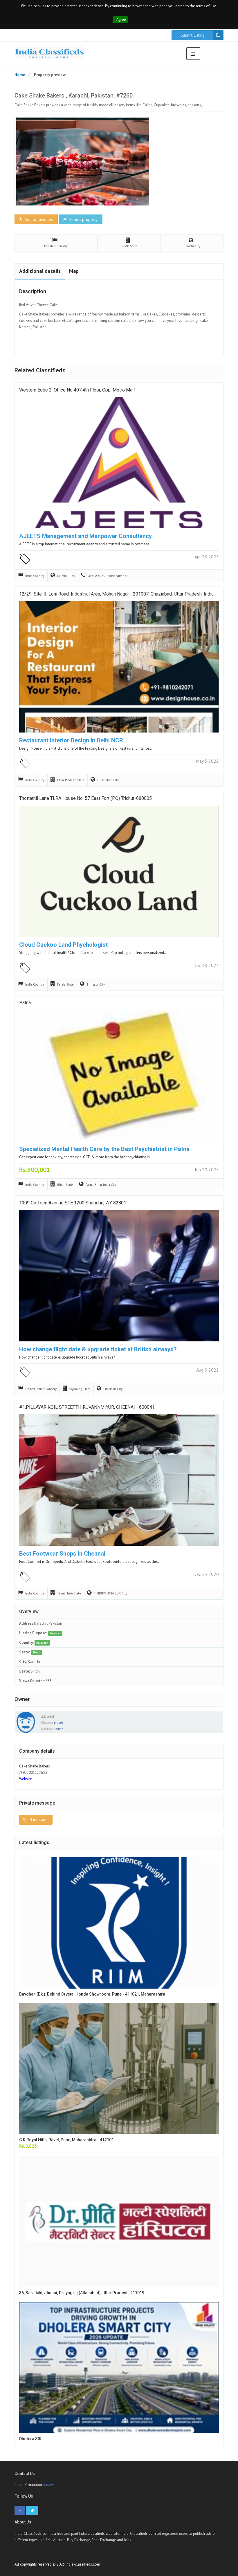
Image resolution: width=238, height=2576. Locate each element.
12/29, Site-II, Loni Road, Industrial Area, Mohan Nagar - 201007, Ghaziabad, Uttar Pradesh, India (116, 594)
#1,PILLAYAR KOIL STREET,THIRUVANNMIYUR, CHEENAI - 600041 (87, 1407)
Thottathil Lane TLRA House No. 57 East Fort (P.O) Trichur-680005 (85, 798)
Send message (36, 1820)
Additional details (40, 271)
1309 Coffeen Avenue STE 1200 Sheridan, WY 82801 (73, 1203)
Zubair (48, 1716)
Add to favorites (38, 219)
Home (20, 75)
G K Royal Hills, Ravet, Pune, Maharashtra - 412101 (66, 2140)
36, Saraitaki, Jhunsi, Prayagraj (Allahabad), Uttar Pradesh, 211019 (82, 2293)
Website (26, 1779)
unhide (59, 1722)
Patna (25, 1003)
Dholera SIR (30, 2439)
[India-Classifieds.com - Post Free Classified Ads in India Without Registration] (50, 53)
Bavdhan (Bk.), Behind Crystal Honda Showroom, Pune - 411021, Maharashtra (92, 1994)
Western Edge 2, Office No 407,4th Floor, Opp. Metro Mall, (77, 390)
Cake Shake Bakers (35, 1766)
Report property (83, 219)
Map (74, 271)
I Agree (120, 20)
